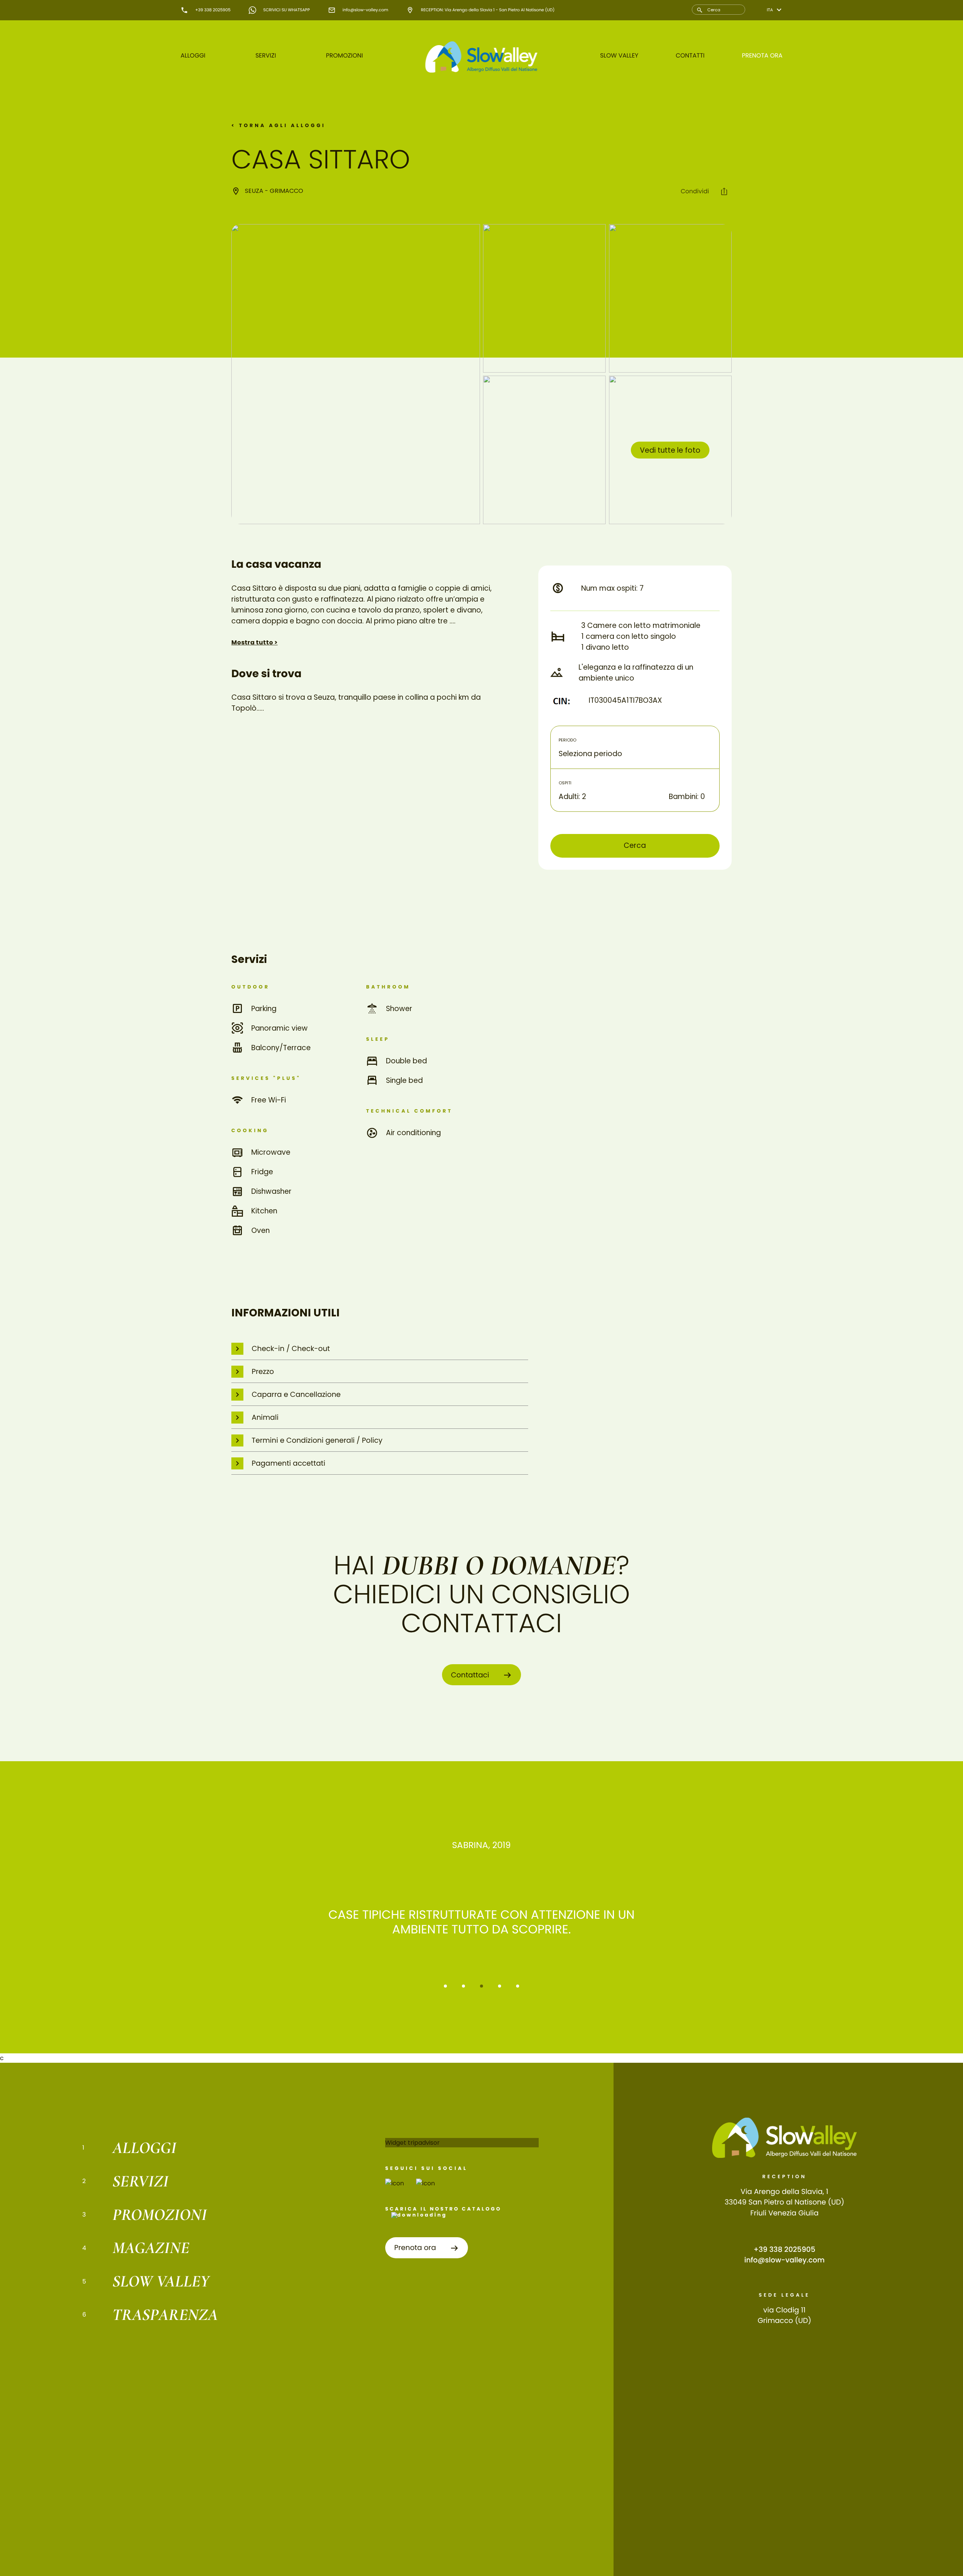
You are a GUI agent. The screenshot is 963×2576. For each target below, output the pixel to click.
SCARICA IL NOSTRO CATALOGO (443, 2209)
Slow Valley (619, 55)
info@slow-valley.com (784, 2260)
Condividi (696, 191)
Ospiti (565, 783)
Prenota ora (762, 55)
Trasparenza (165, 2315)
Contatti (690, 55)
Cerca (635, 845)
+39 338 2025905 (784, 2249)
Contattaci (471, 1675)
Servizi (266, 55)
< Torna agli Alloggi (279, 126)
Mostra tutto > (254, 642)
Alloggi (193, 55)
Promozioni (345, 55)
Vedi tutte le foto (670, 450)
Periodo (567, 740)
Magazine (151, 2248)
